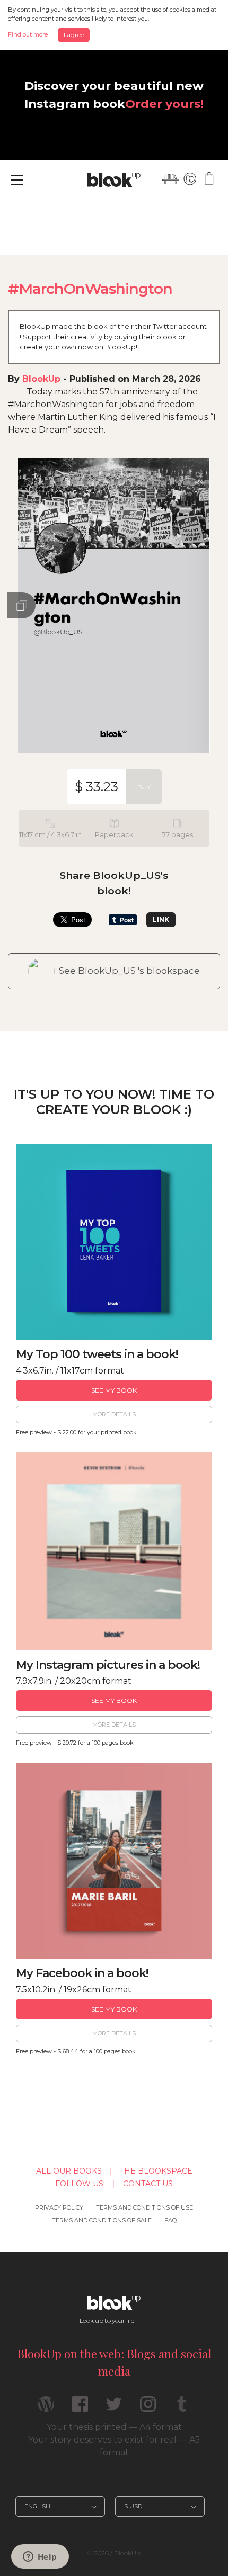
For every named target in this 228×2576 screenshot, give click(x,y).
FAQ (170, 2220)
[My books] (171, 179)
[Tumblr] (182, 2408)
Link (161, 919)
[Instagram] (148, 2408)
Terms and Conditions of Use (144, 2207)
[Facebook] (80, 2408)
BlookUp (41, 379)
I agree (74, 35)
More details (114, 1414)
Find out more (28, 34)
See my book (114, 1390)
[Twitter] (114, 2408)
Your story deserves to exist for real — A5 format (114, 2446)
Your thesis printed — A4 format (114, 2427)
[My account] (190, 179)
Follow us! (80, 2184)
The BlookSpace (156, 2171)
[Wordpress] (46, 2408)
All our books (69, 2171)
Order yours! (164, 104)
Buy (144, 787)
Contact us (148, 2184)
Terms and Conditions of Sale (102, 2220)
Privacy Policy (59, 2207)
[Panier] (209, 179)
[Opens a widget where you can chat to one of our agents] (40, 2557)
